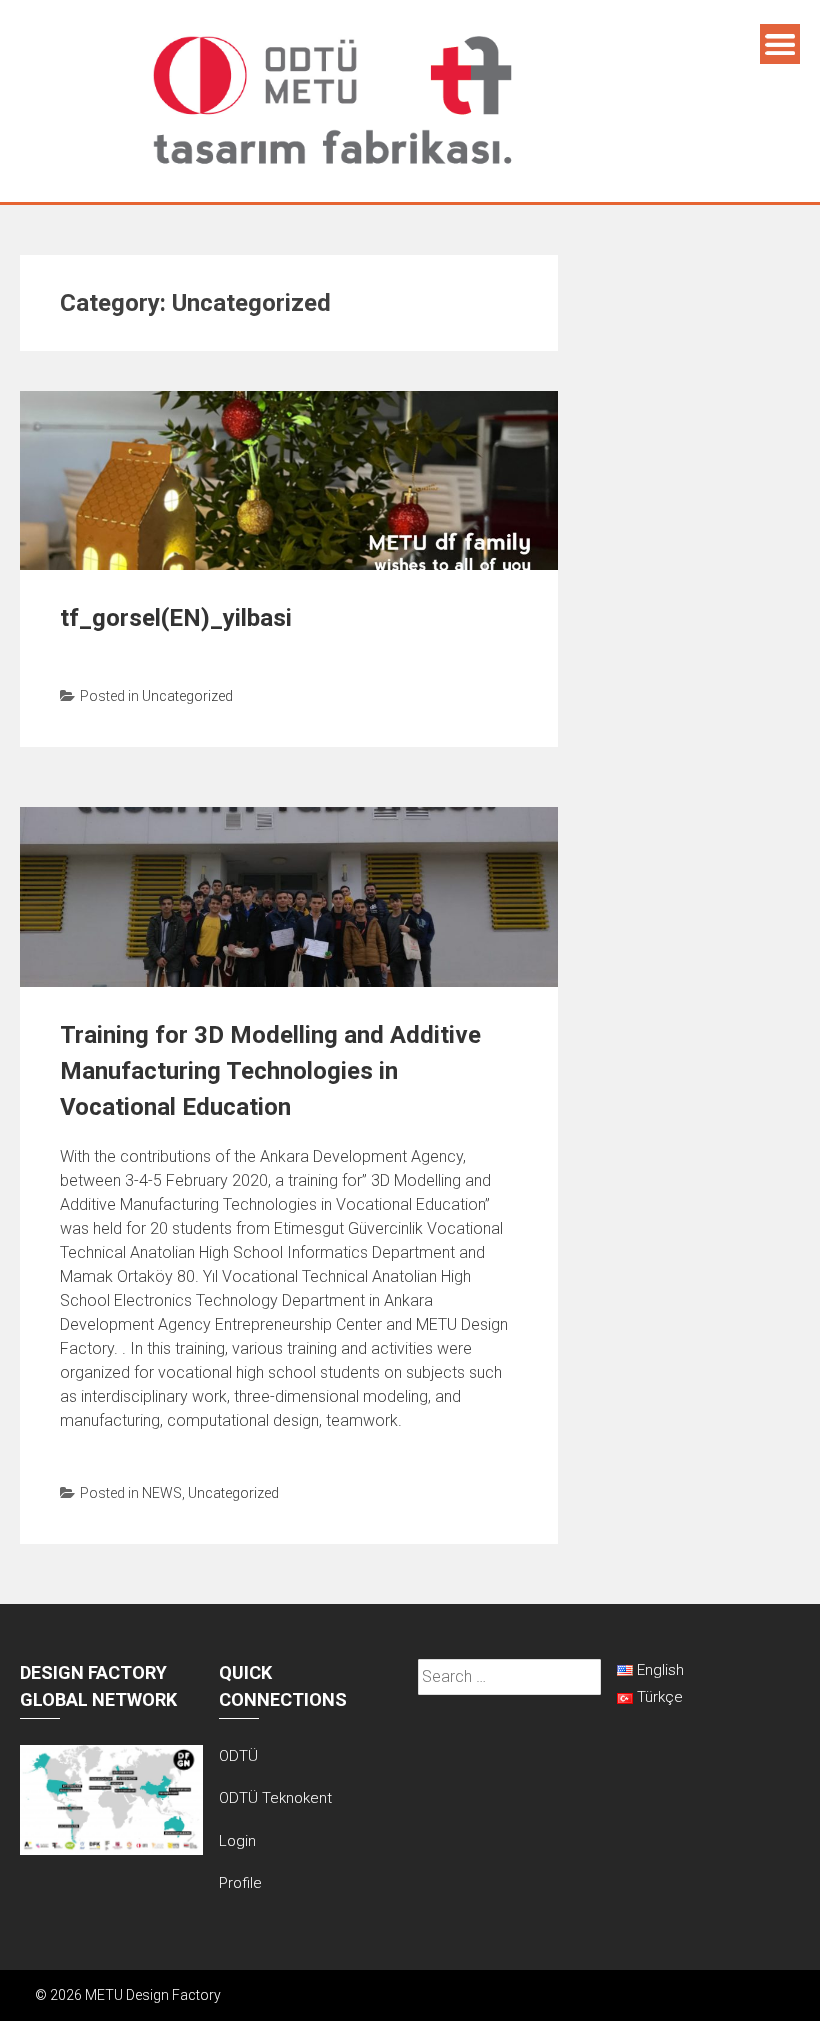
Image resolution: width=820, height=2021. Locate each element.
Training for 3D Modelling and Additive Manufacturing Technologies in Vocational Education (270, 1071)
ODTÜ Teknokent (275, 1798)
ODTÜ (238, 1756)
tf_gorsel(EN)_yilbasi (176, 618)
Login (237, 1841)
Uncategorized (187, 696)
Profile (240, 1883)
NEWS (162, 1493)
